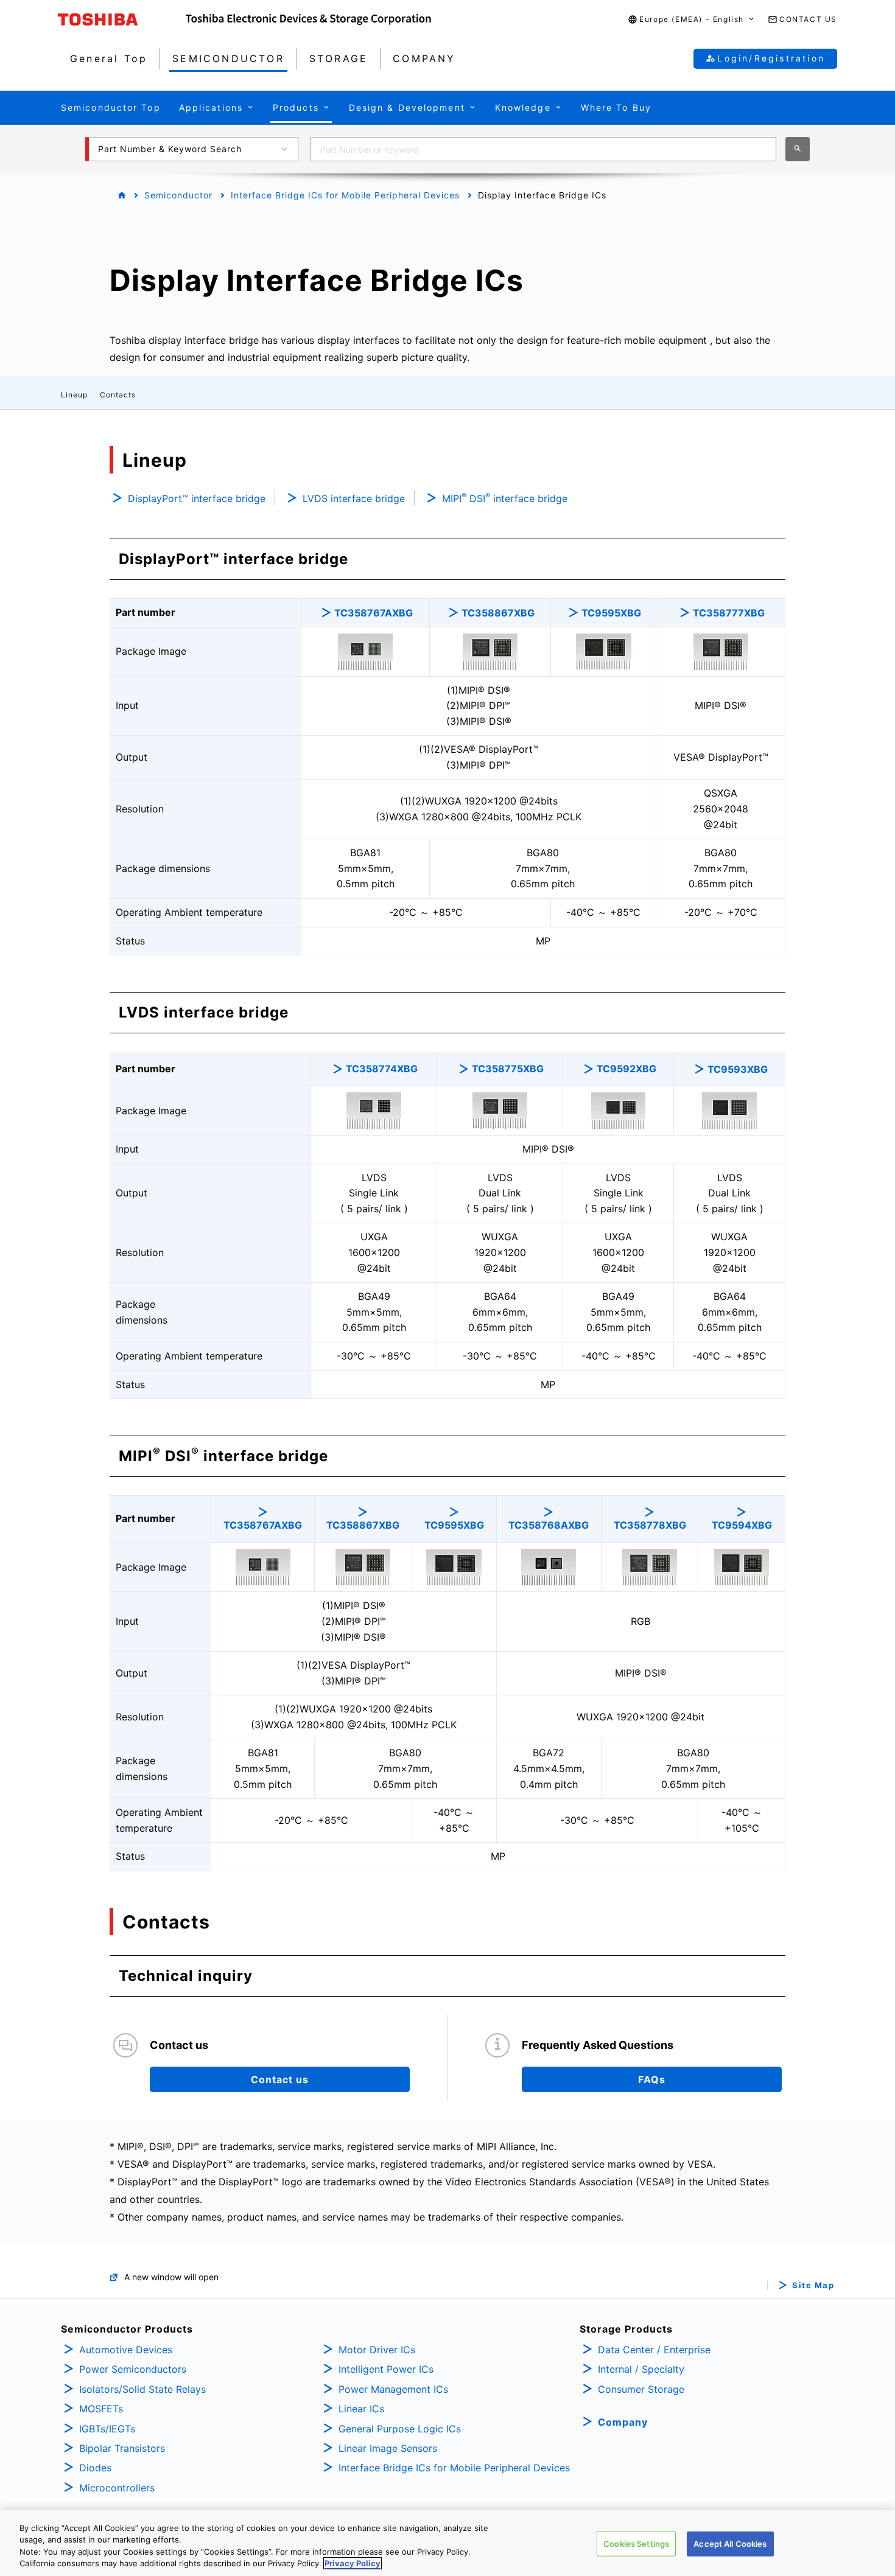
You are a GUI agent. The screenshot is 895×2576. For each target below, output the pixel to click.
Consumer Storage (641, 2389)
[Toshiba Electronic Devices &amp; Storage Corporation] (308, 19)
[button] (692, 20)
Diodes (95, 2468)
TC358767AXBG (374, 613)
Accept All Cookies (730, 2544)
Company (623, 2422)
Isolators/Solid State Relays (142, 2389)
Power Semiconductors (133, 2369)
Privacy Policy (353, 2563)
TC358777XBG (729, 613)
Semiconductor (178, 195)
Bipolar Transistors (122, 2448)
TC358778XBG (650, 1525)
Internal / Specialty (641, 2369)
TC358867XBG (498, 613)
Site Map (813, 2285)
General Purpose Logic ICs (400, 2429)
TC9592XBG (626, 1069)
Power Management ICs (393, 2389)
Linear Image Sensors (388, 2448)
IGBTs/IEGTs (107, 2429)
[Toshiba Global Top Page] (122, 19)
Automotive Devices (126, 2350)
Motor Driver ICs (377, 2350)
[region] (447, 2543)
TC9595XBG (611, 613)
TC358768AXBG (549, 1525)
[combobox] (543, 149)
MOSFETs (101, 2409)
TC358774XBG (382, 1069)
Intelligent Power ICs (386, 2369)
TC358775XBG (508, 1069)
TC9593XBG (738, 1069)
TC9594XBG (742, 1525)
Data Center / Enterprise (654, 2350)
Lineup (74, 395)
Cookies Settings (636, 2544)
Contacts (118, 395)
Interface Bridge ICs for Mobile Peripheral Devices (345, 195)
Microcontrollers (117, 2488)
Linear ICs (361, 2409)
